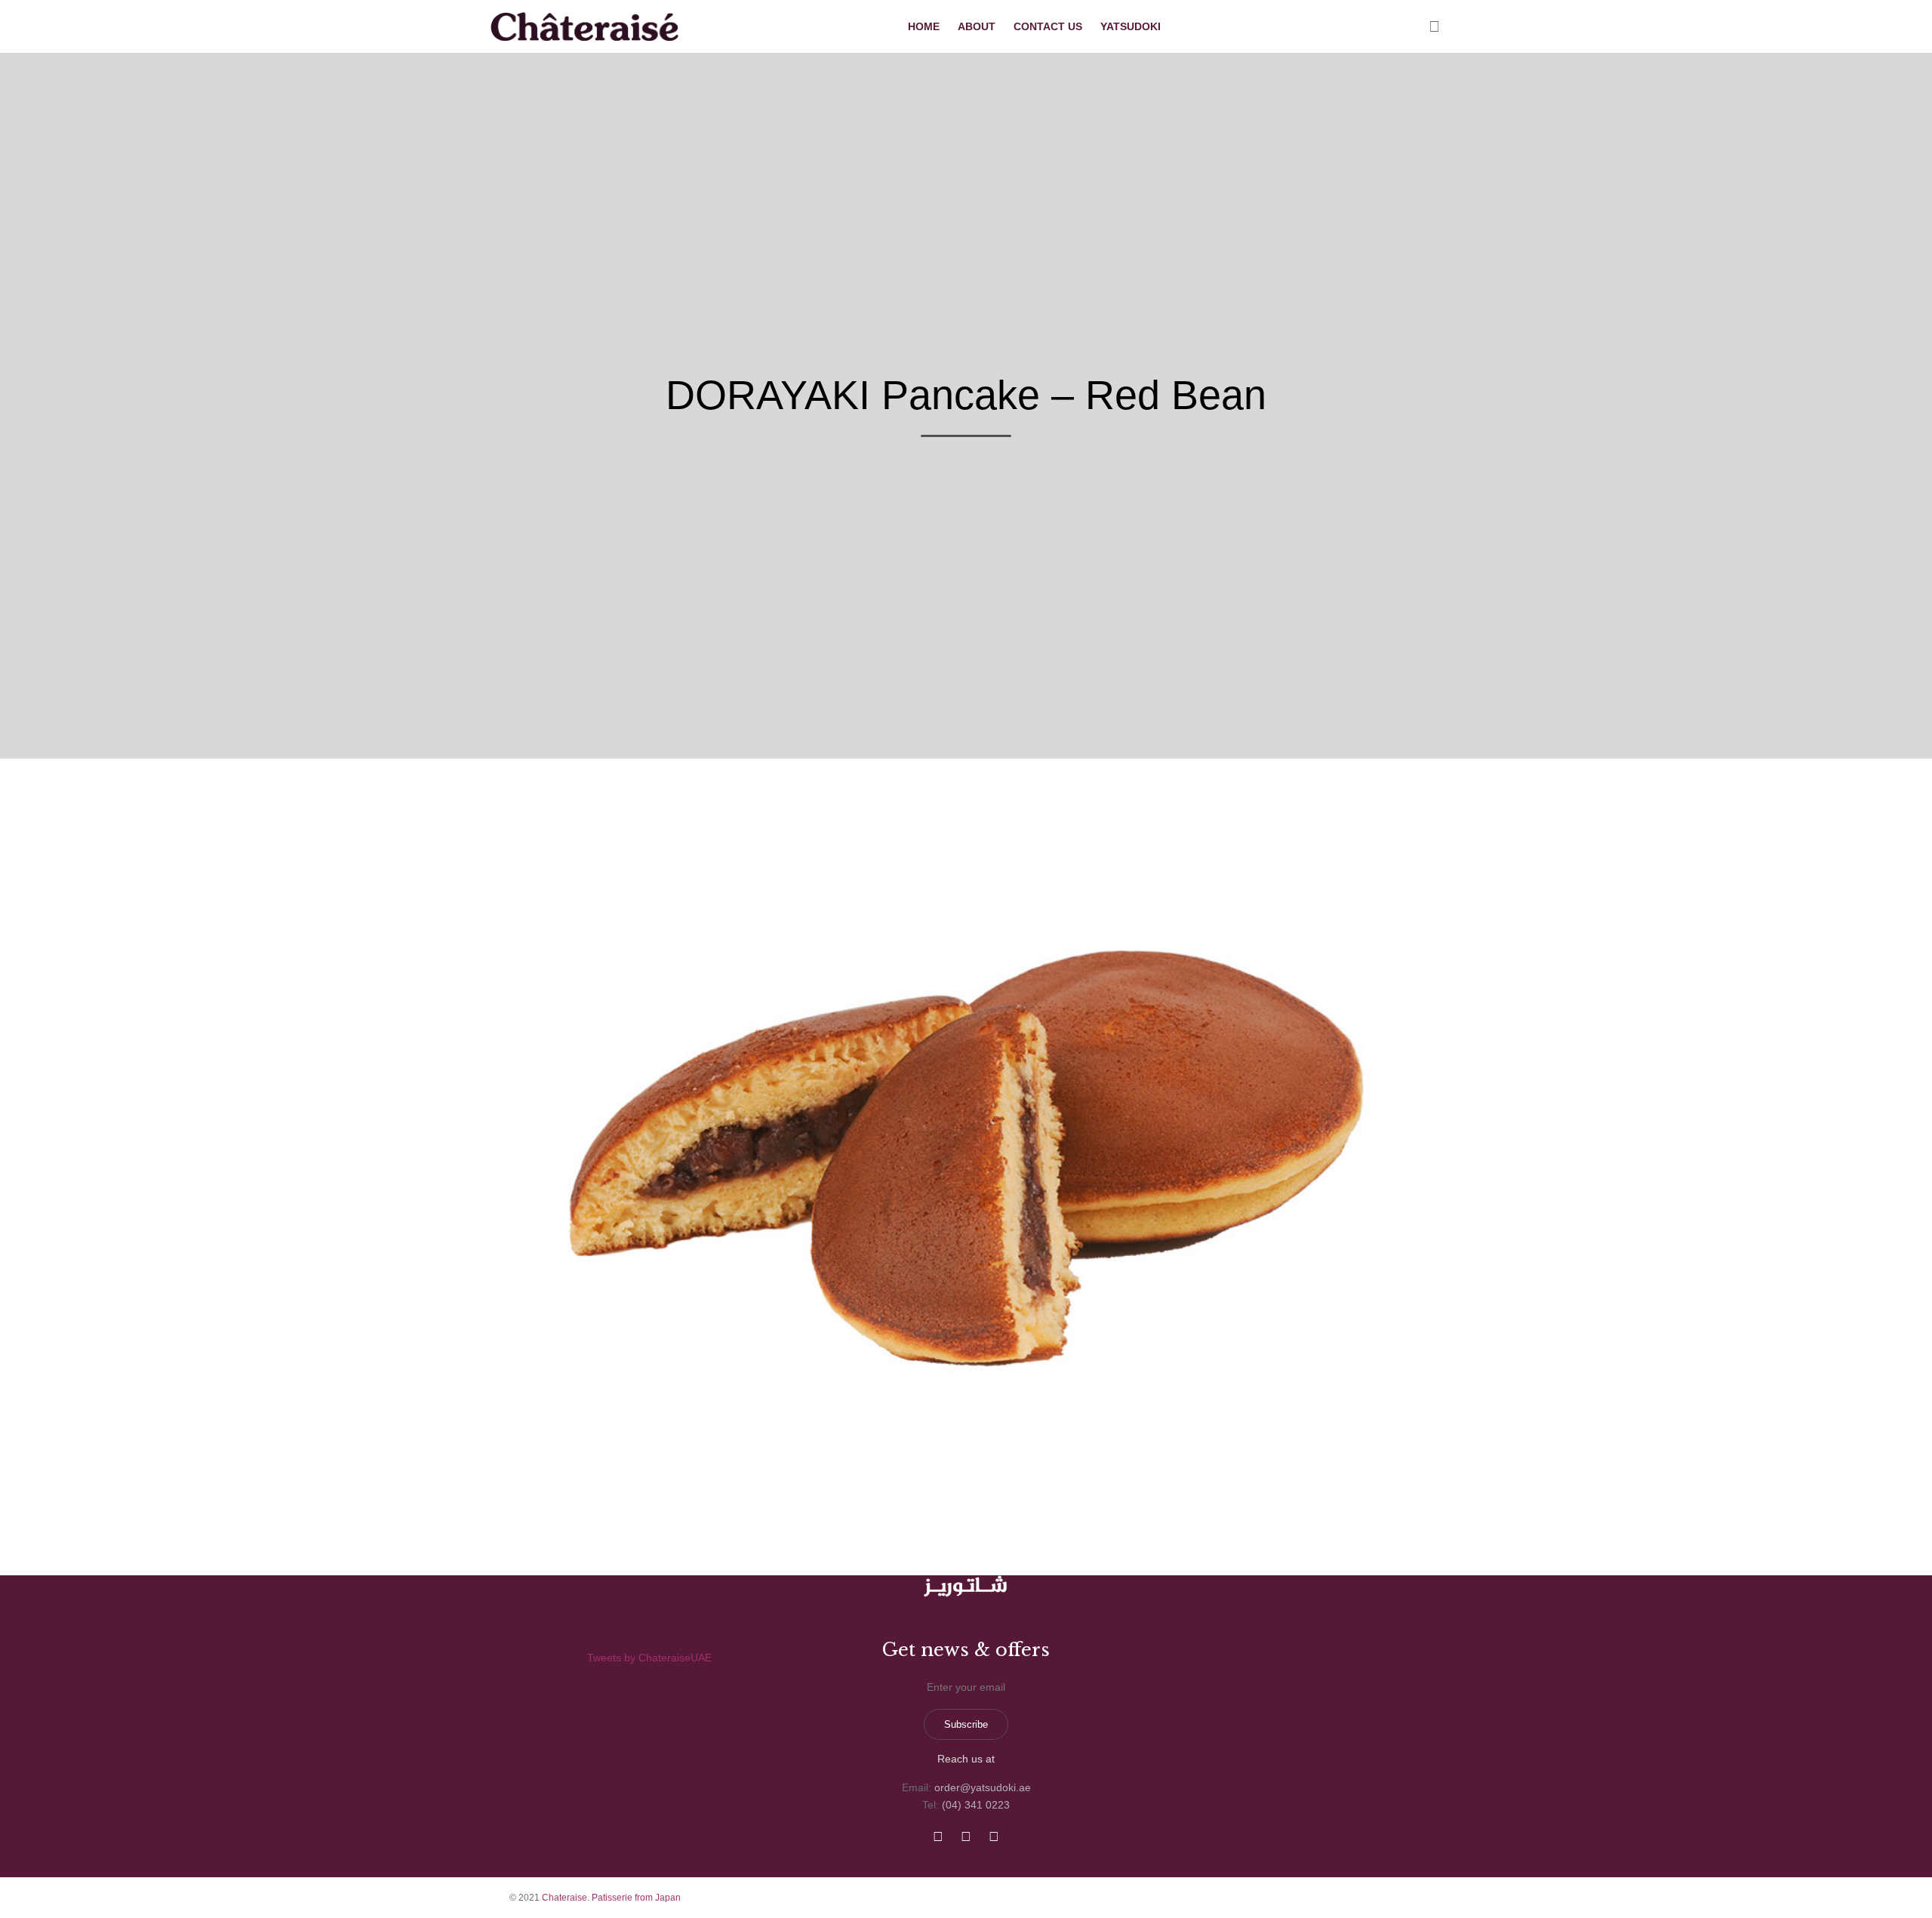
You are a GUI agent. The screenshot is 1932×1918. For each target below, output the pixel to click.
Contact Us (1048, 26)
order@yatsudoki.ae (983, 1787)
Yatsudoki (1131, 26)
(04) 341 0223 (976, 1805)
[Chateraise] (586, 26)
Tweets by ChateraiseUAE (649, 1658)
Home (924, 26)
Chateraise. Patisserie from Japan (611, 1898)
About (977, 26)
